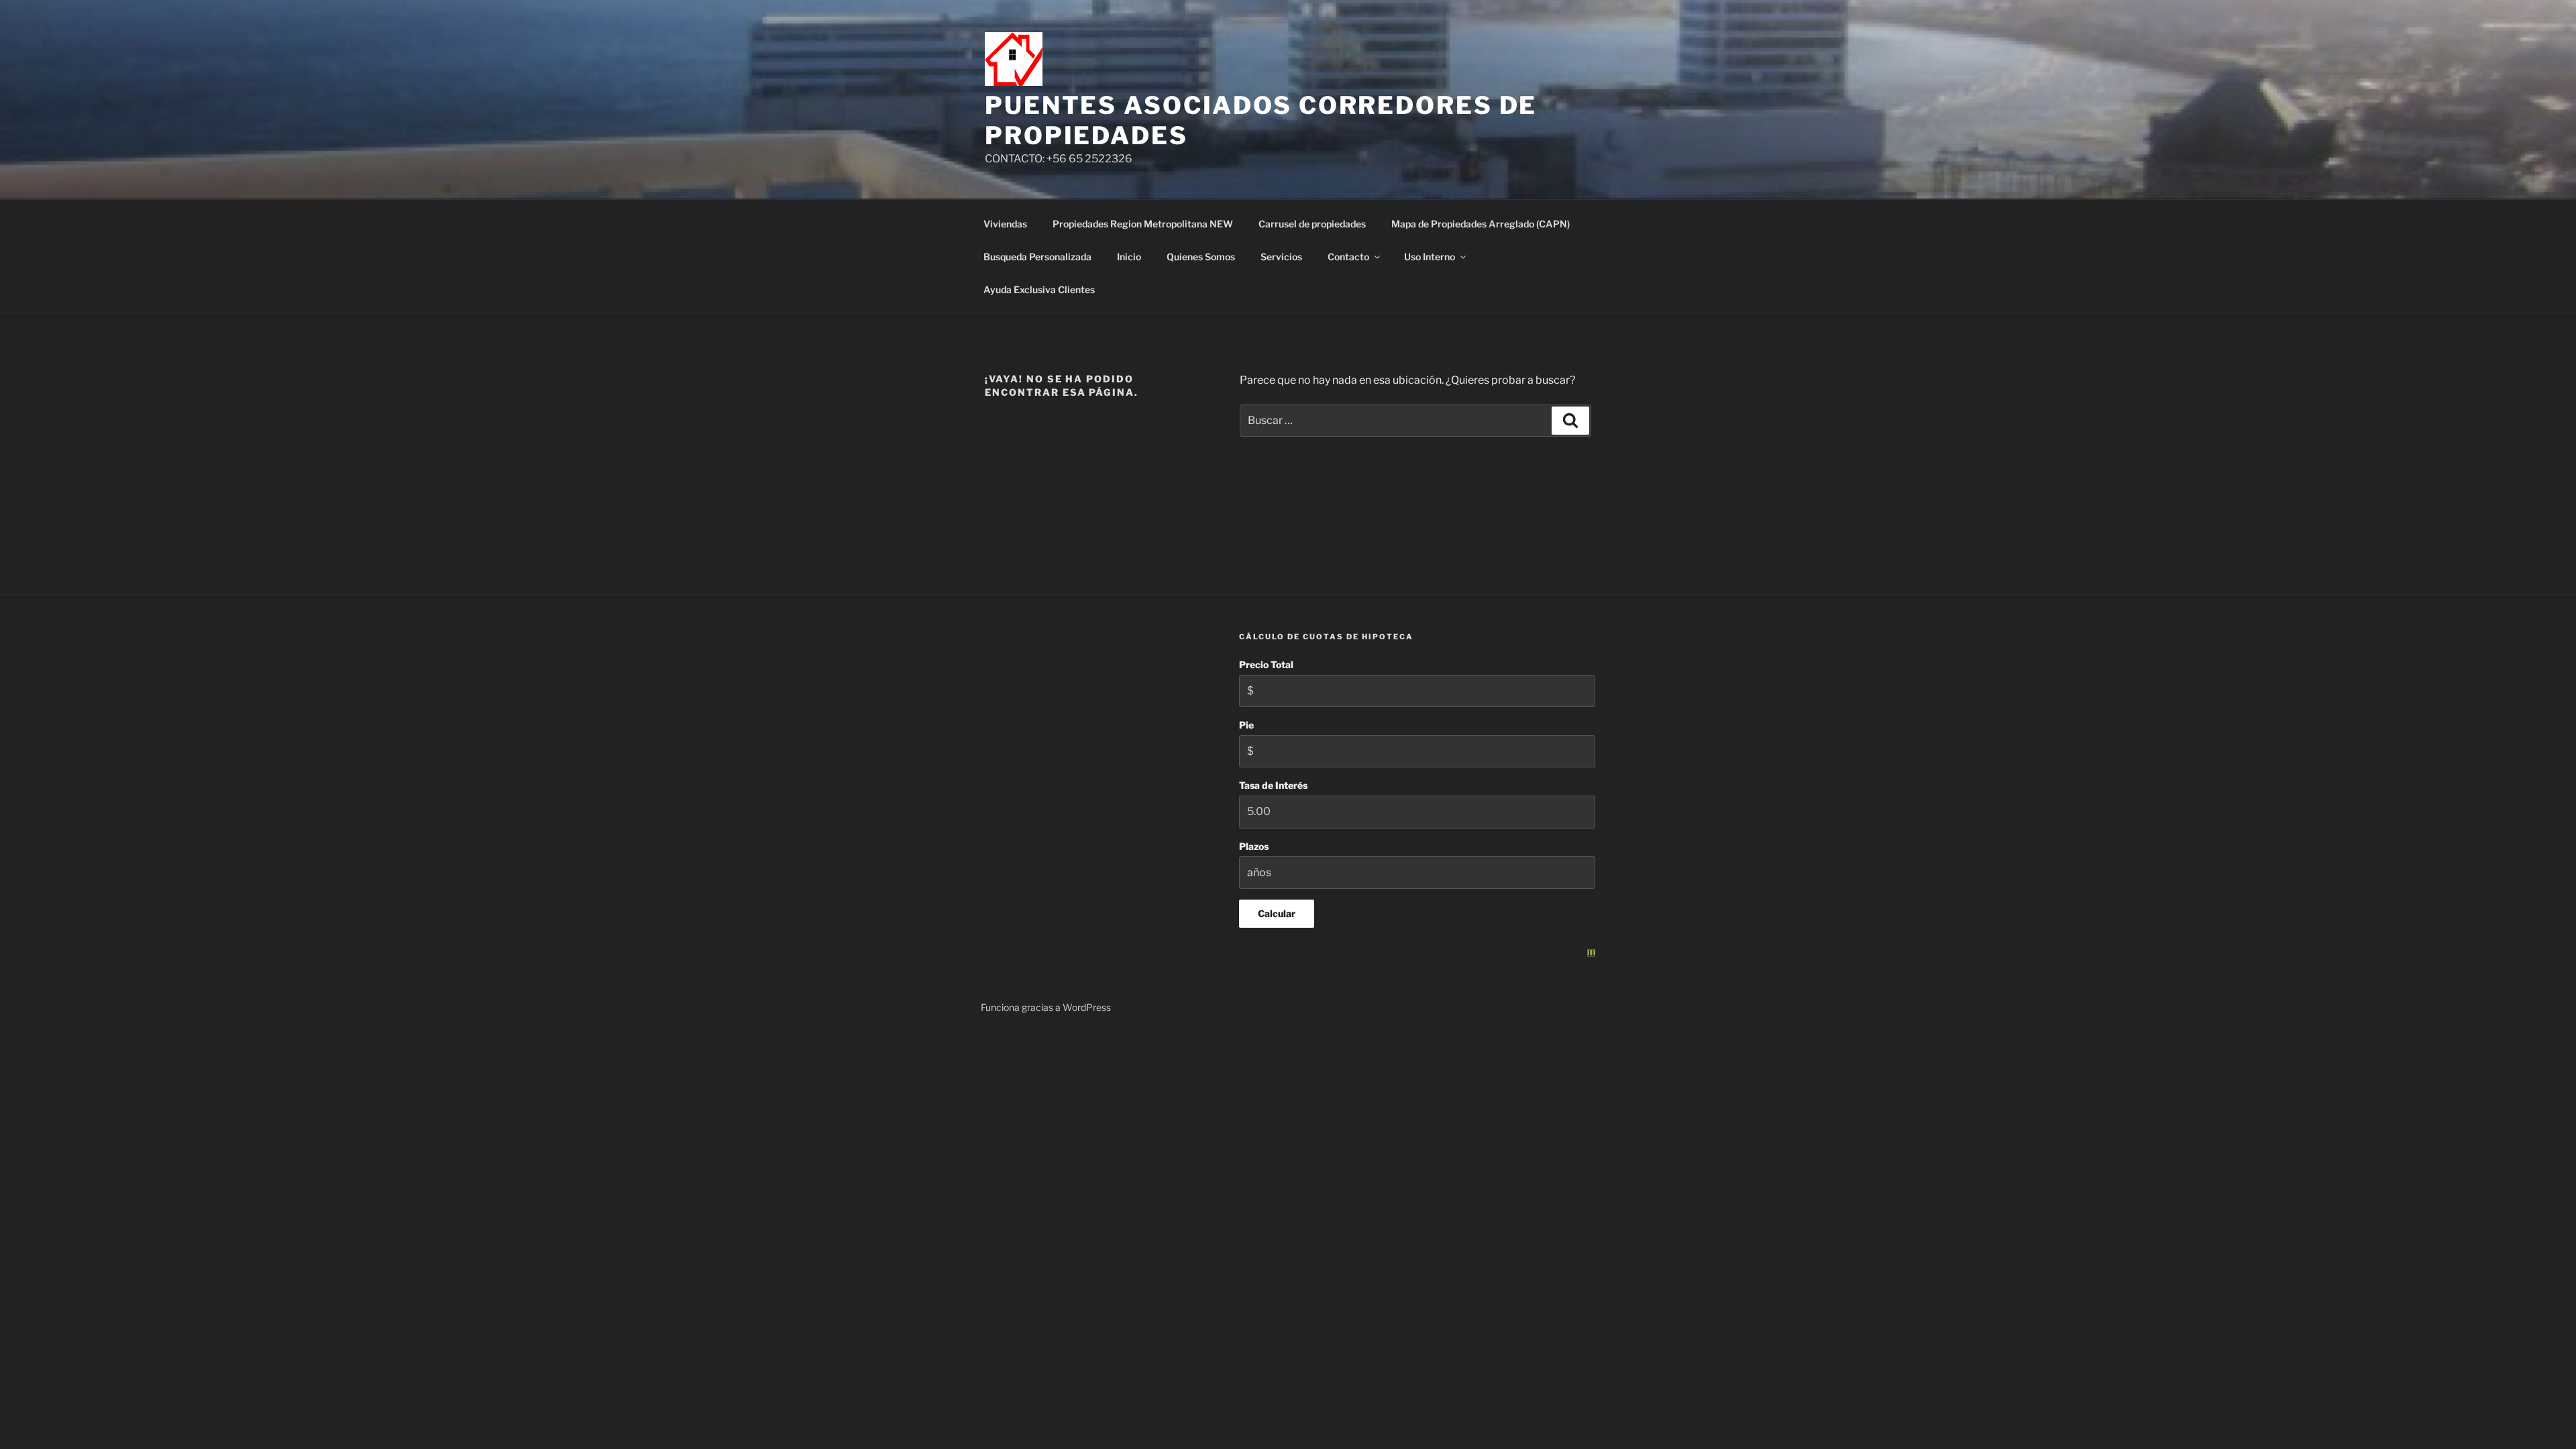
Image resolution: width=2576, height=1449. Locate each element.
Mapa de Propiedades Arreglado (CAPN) (1481, 224)
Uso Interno (1430, 257)
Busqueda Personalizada (1037, 257)
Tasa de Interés (1273, 785)
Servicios (1281, 257)
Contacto (1348, 257)
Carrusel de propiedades (1312, 224)
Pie (1246, 725)
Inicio (1129, 257)
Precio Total (1266, 664)
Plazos (1254, 846)
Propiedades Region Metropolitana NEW (1143, 224)
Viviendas (1005, 224)
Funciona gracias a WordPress (1046, 1007)
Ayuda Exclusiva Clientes (1039, 289)
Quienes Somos (1201, 257)
